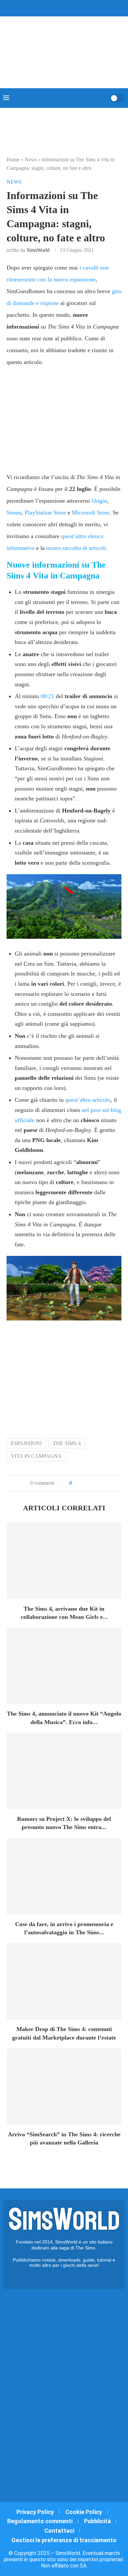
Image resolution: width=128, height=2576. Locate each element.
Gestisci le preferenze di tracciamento (64, 2540)
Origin (99, 501)
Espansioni (26, 1443)
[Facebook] (46, 8)
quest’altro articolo (88, 1100)
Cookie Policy (84, 2512)
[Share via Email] (99, 1483)
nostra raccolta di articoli (76, 548)
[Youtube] (68, 8)
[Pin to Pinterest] (93, 1483)
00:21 (47, 696)
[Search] (103, 98)
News (31, 160)
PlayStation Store (45, 513)
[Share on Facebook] (83, 1483)
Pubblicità (97, 2521)
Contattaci (59, 2531)
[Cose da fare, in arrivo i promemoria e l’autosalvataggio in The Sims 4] (64, 1876)
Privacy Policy (35, 2512)
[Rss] (77, 8)
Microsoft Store (91, 513)
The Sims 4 (67, 1443)
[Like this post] (75, 1483)
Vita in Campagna (36, 1456)
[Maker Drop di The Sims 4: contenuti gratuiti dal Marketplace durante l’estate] (64, 1981)
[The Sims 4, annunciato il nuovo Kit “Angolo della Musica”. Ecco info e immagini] (64, 1666)
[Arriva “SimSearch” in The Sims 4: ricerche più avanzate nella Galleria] (64, 2087)
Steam (14, 513)
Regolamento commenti (40, 2521)
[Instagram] (60, 8)
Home (13, 160)
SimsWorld (38, 250)
